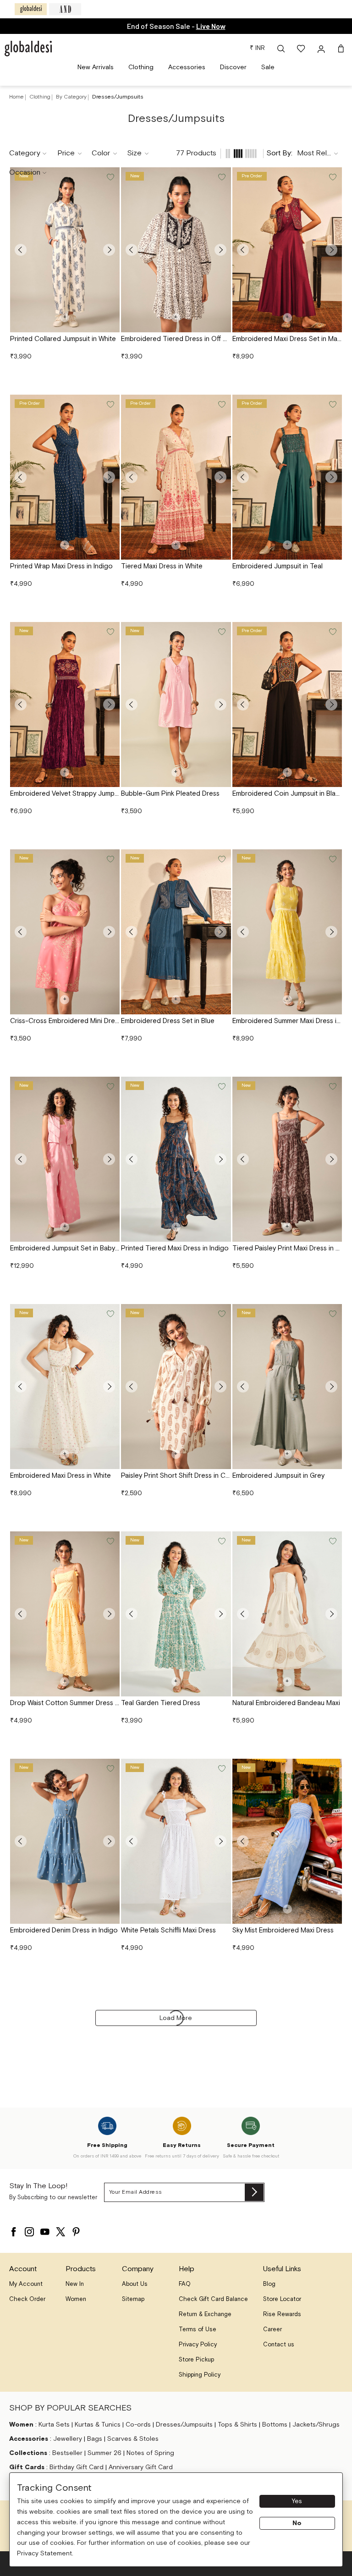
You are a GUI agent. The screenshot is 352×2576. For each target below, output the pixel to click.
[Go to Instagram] (29, 2229)
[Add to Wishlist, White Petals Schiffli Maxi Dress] (221, 1769)
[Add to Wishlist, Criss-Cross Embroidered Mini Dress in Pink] (110, 859)
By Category (72, 97)
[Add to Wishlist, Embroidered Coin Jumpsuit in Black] (332, 632)
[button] (281, 49)
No (297, 2523)
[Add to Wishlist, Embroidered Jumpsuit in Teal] (332, 405)
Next (109, 250)
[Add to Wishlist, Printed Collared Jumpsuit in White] (110, 177)
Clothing (41, 97)
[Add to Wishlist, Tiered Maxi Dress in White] (221, 405)
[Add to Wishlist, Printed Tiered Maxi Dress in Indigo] (221, 1087)
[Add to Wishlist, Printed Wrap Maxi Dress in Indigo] (110, 405)
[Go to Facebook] (14, 2229)
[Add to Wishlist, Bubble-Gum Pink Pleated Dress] (221, 632)
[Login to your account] (322, 49)
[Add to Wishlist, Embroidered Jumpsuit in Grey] (332, 1314)
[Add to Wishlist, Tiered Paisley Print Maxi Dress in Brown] (332, 1087)
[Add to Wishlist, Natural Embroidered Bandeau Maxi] (332, 1541)
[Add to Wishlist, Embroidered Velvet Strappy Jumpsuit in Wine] (110, 632)
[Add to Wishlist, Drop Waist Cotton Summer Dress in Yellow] (110, 1541)
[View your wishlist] (302, 49)
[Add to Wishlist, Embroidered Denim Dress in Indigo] (110, 1769)
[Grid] (238, 154)
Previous (21, 250)
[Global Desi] (31, 9)
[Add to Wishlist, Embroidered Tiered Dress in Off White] (221, 177)
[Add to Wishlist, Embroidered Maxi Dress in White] (110, 1314)
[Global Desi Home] (28, 49)
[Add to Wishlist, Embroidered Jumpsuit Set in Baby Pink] (110, 1087)
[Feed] (228, 154)
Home (16, 97)
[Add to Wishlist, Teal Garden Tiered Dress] (221, 1541)
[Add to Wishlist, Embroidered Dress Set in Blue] (221, 859)
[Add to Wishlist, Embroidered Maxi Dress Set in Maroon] (332, 177)
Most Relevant (320, 153)
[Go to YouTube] (45, 2229)
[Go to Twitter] (60, 2229)
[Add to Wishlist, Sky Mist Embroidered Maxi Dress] (332, 1769)
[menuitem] (96, 68)
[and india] (65, 9)
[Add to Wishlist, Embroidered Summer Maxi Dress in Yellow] (332, 859)
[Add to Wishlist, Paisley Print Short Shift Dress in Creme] (221, 1314)
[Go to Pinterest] (76, 2229)
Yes (297, 2501)
